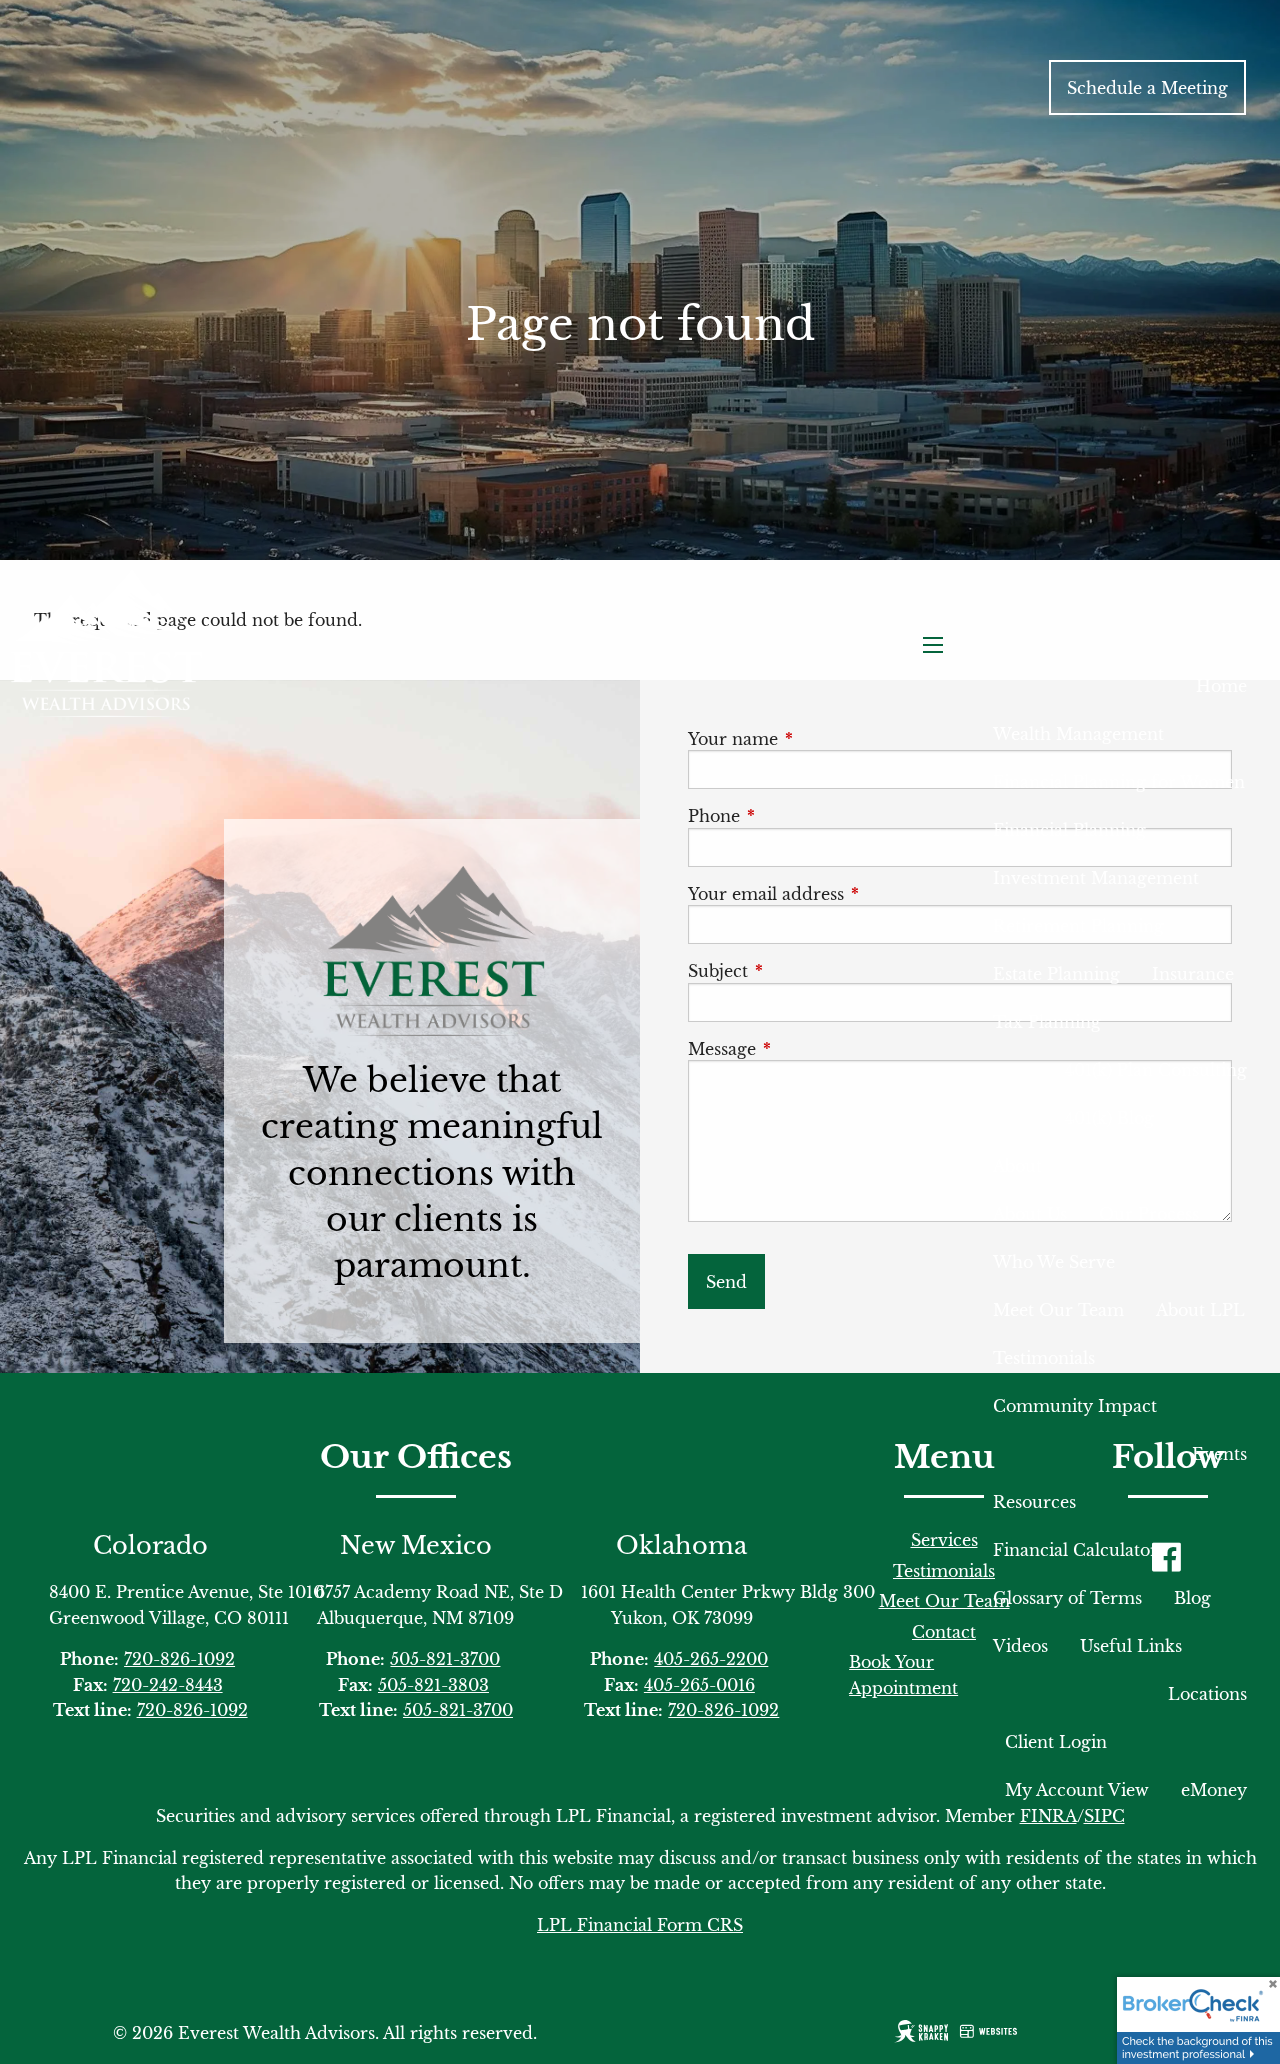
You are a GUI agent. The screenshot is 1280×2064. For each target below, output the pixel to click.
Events (1219, 1454)
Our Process (1149, 1214)
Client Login (1056, 1742)
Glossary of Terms (1067, 1598)
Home (1221, 686)
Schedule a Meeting (1147, 88)
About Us (1030, 1214)
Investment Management (1096, 878)
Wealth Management (1078, 734)
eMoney (1214, 1790)
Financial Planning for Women (1119, 782)
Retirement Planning (1078, 926)
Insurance (1193, 974)
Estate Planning (1056, 974)
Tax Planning (1047, 1022)
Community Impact (1075, 1406)
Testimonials (1044, 1358)
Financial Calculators (1079, 1550)
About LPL (1200, 1310)
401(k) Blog (1109, 1118)
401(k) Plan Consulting (1156, 1070)
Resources (1034, 1502)
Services (944, 1540)
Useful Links (1131, 1646)
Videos (1020, 1646)
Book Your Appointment (903, 1675)
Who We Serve (1054, 1262)
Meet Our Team (1058, 1310)
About (1017, 1166)
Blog (1192, 1598)
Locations (1207, 1694)
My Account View (1077, 1790)
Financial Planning (1069, 830)
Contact (944, 1632)
